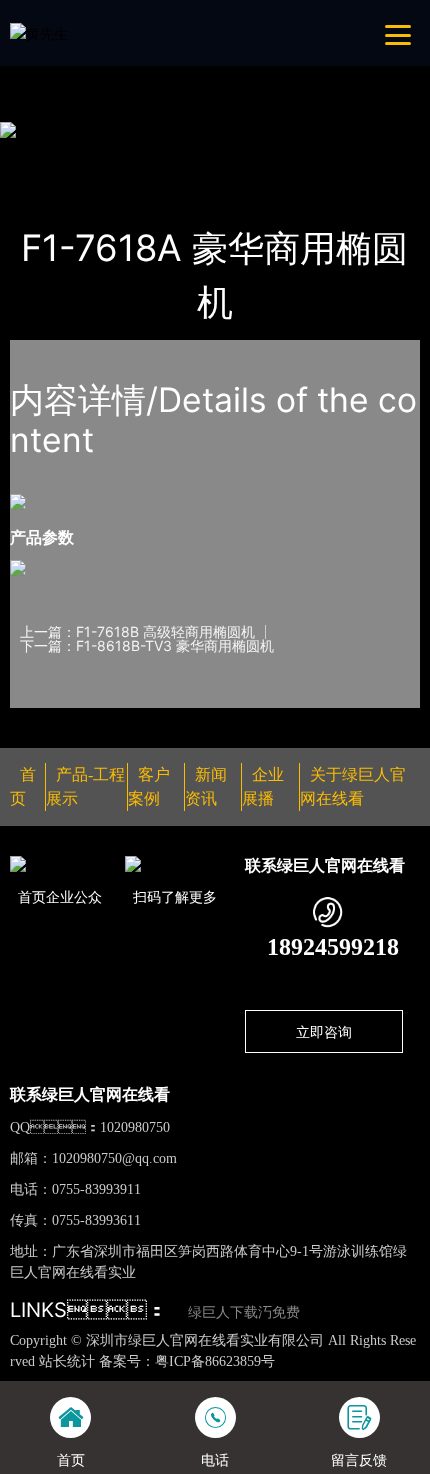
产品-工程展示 (127, 155)
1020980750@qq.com (114, 1158)
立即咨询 (324, 1031)
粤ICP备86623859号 (215, 1361)
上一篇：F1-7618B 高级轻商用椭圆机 (137, 632)
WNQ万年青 (234, 155)
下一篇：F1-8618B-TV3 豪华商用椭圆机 (147, 646)
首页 (44, 155)
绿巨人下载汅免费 (244, 1312)
